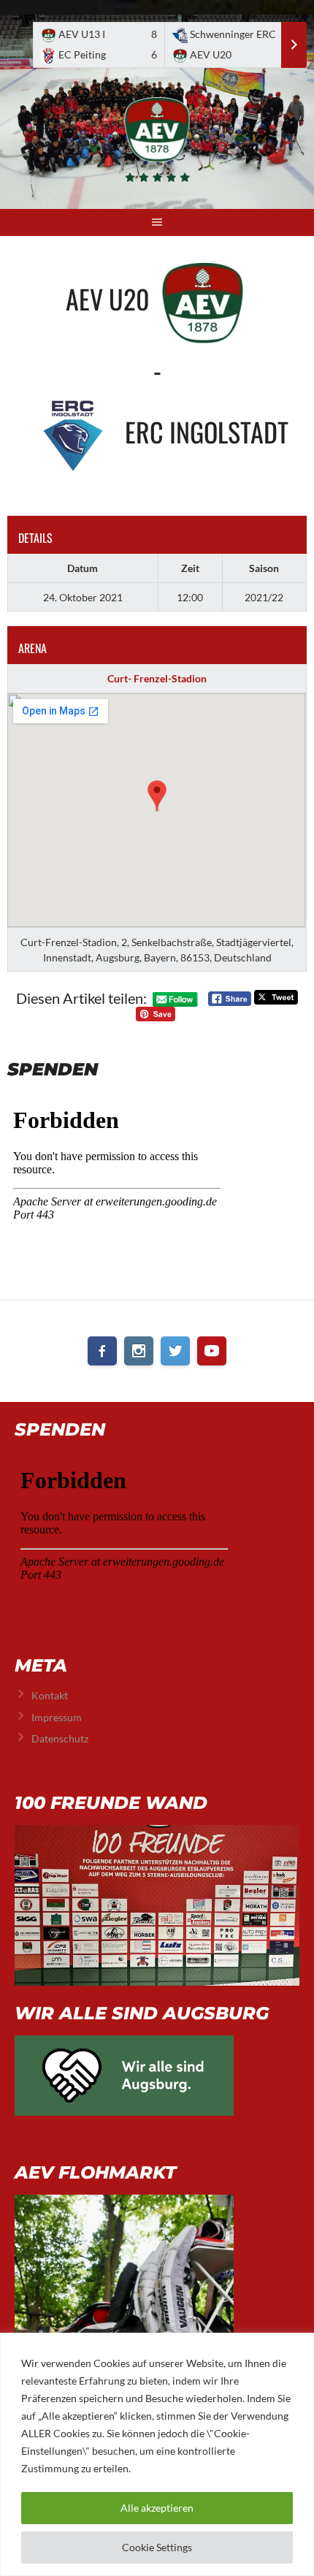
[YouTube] (212, 1351)
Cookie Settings (157, 2547)
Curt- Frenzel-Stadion (157, 678)
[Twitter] (175, 1351)
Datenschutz (60, 1738)
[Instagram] (139, 1351)
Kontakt (50, 1695)
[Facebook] (102, 1351)
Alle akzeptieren (157, 2508)
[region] (157, 2454)
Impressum (57, 1717)
